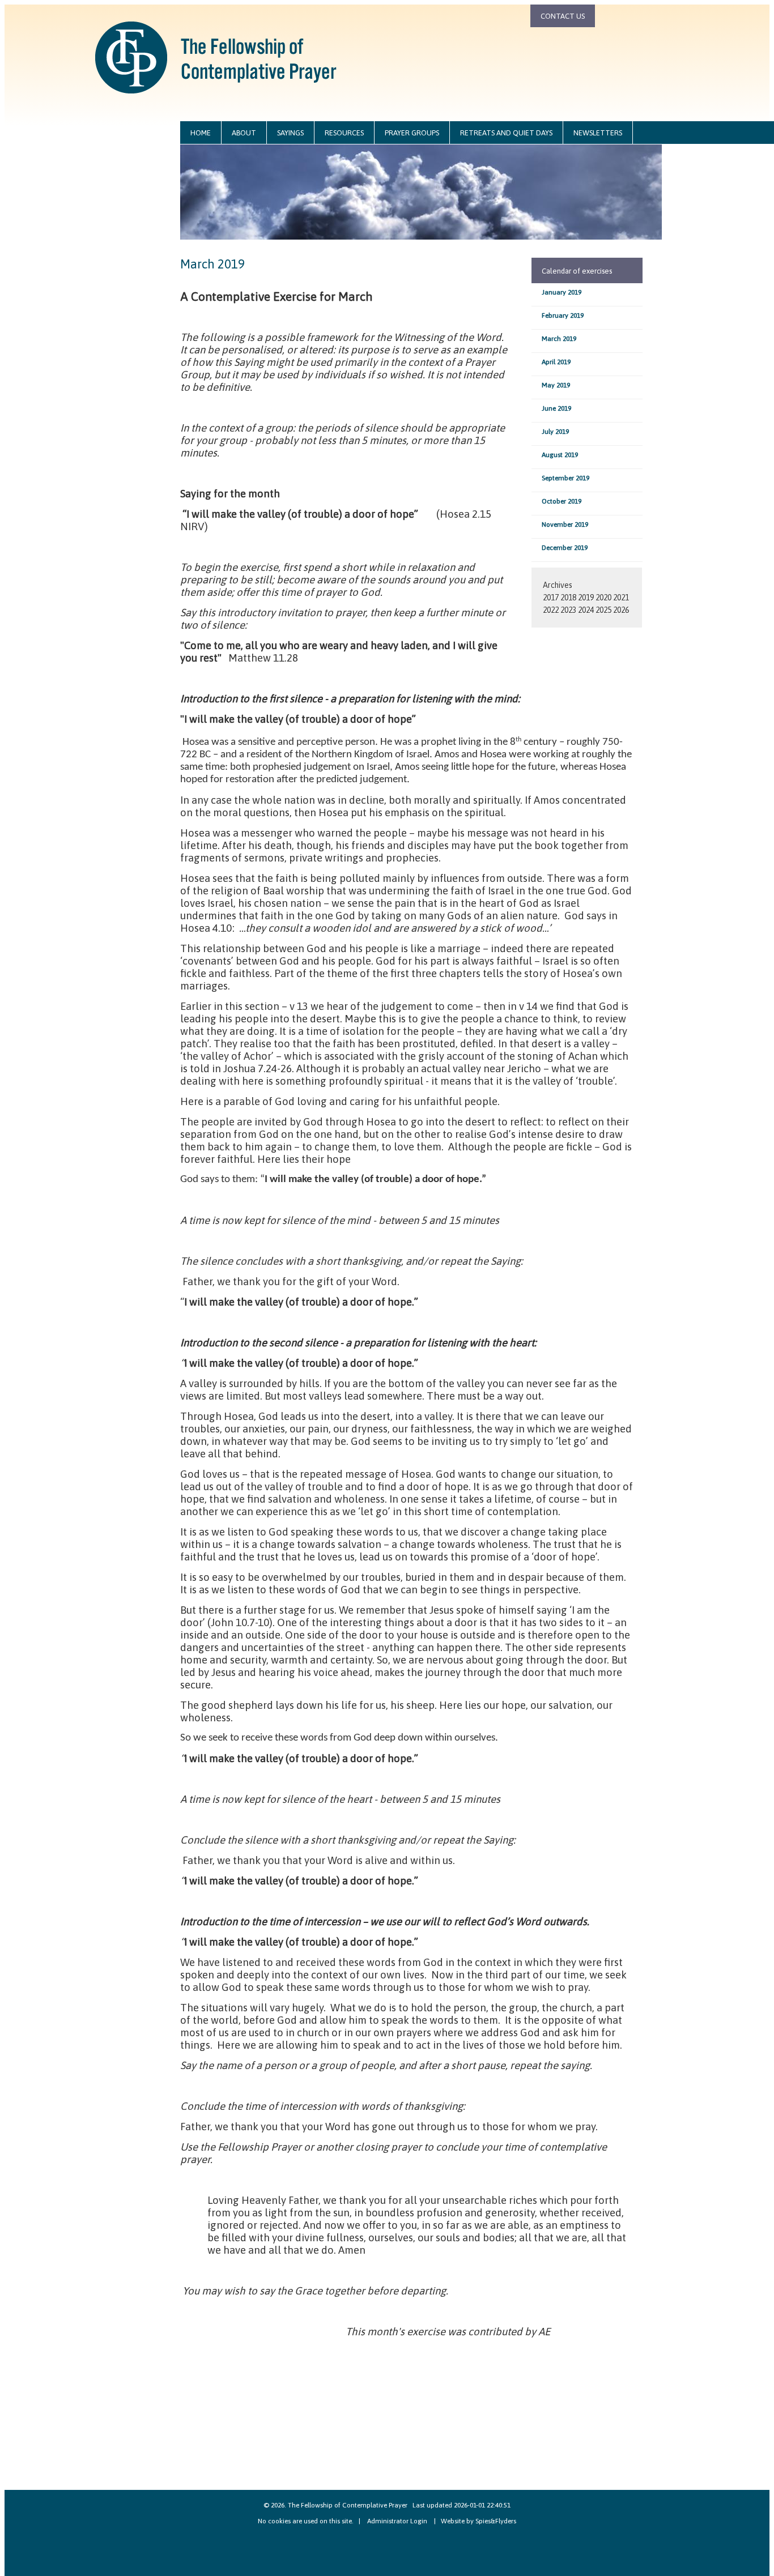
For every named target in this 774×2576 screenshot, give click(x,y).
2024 (586, 610)
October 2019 (562, 501)
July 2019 (555, 432)
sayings (290, 133)
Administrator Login (397, 2521)
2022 (551, 610)
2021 (621, 598)
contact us (563, 16)
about (244, 133)
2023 (568, 610)
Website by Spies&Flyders (479, 2521)
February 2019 (563, 315)
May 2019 (556, 385)
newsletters (598, 133)
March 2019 (559, 339)
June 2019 (556, 408)
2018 (568, 598)
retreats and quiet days (506, 133)
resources (344, 133)
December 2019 (565, 548)
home (201, 133)
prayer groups (412, 133)
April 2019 (556, 362)
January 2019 (562, 292)
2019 (586, 598)
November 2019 (565, 524)
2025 (603, 610)
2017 (551, 598)
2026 (621, 610)
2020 (603, 598)
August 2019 (560, 455)
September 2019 (565, 478)
